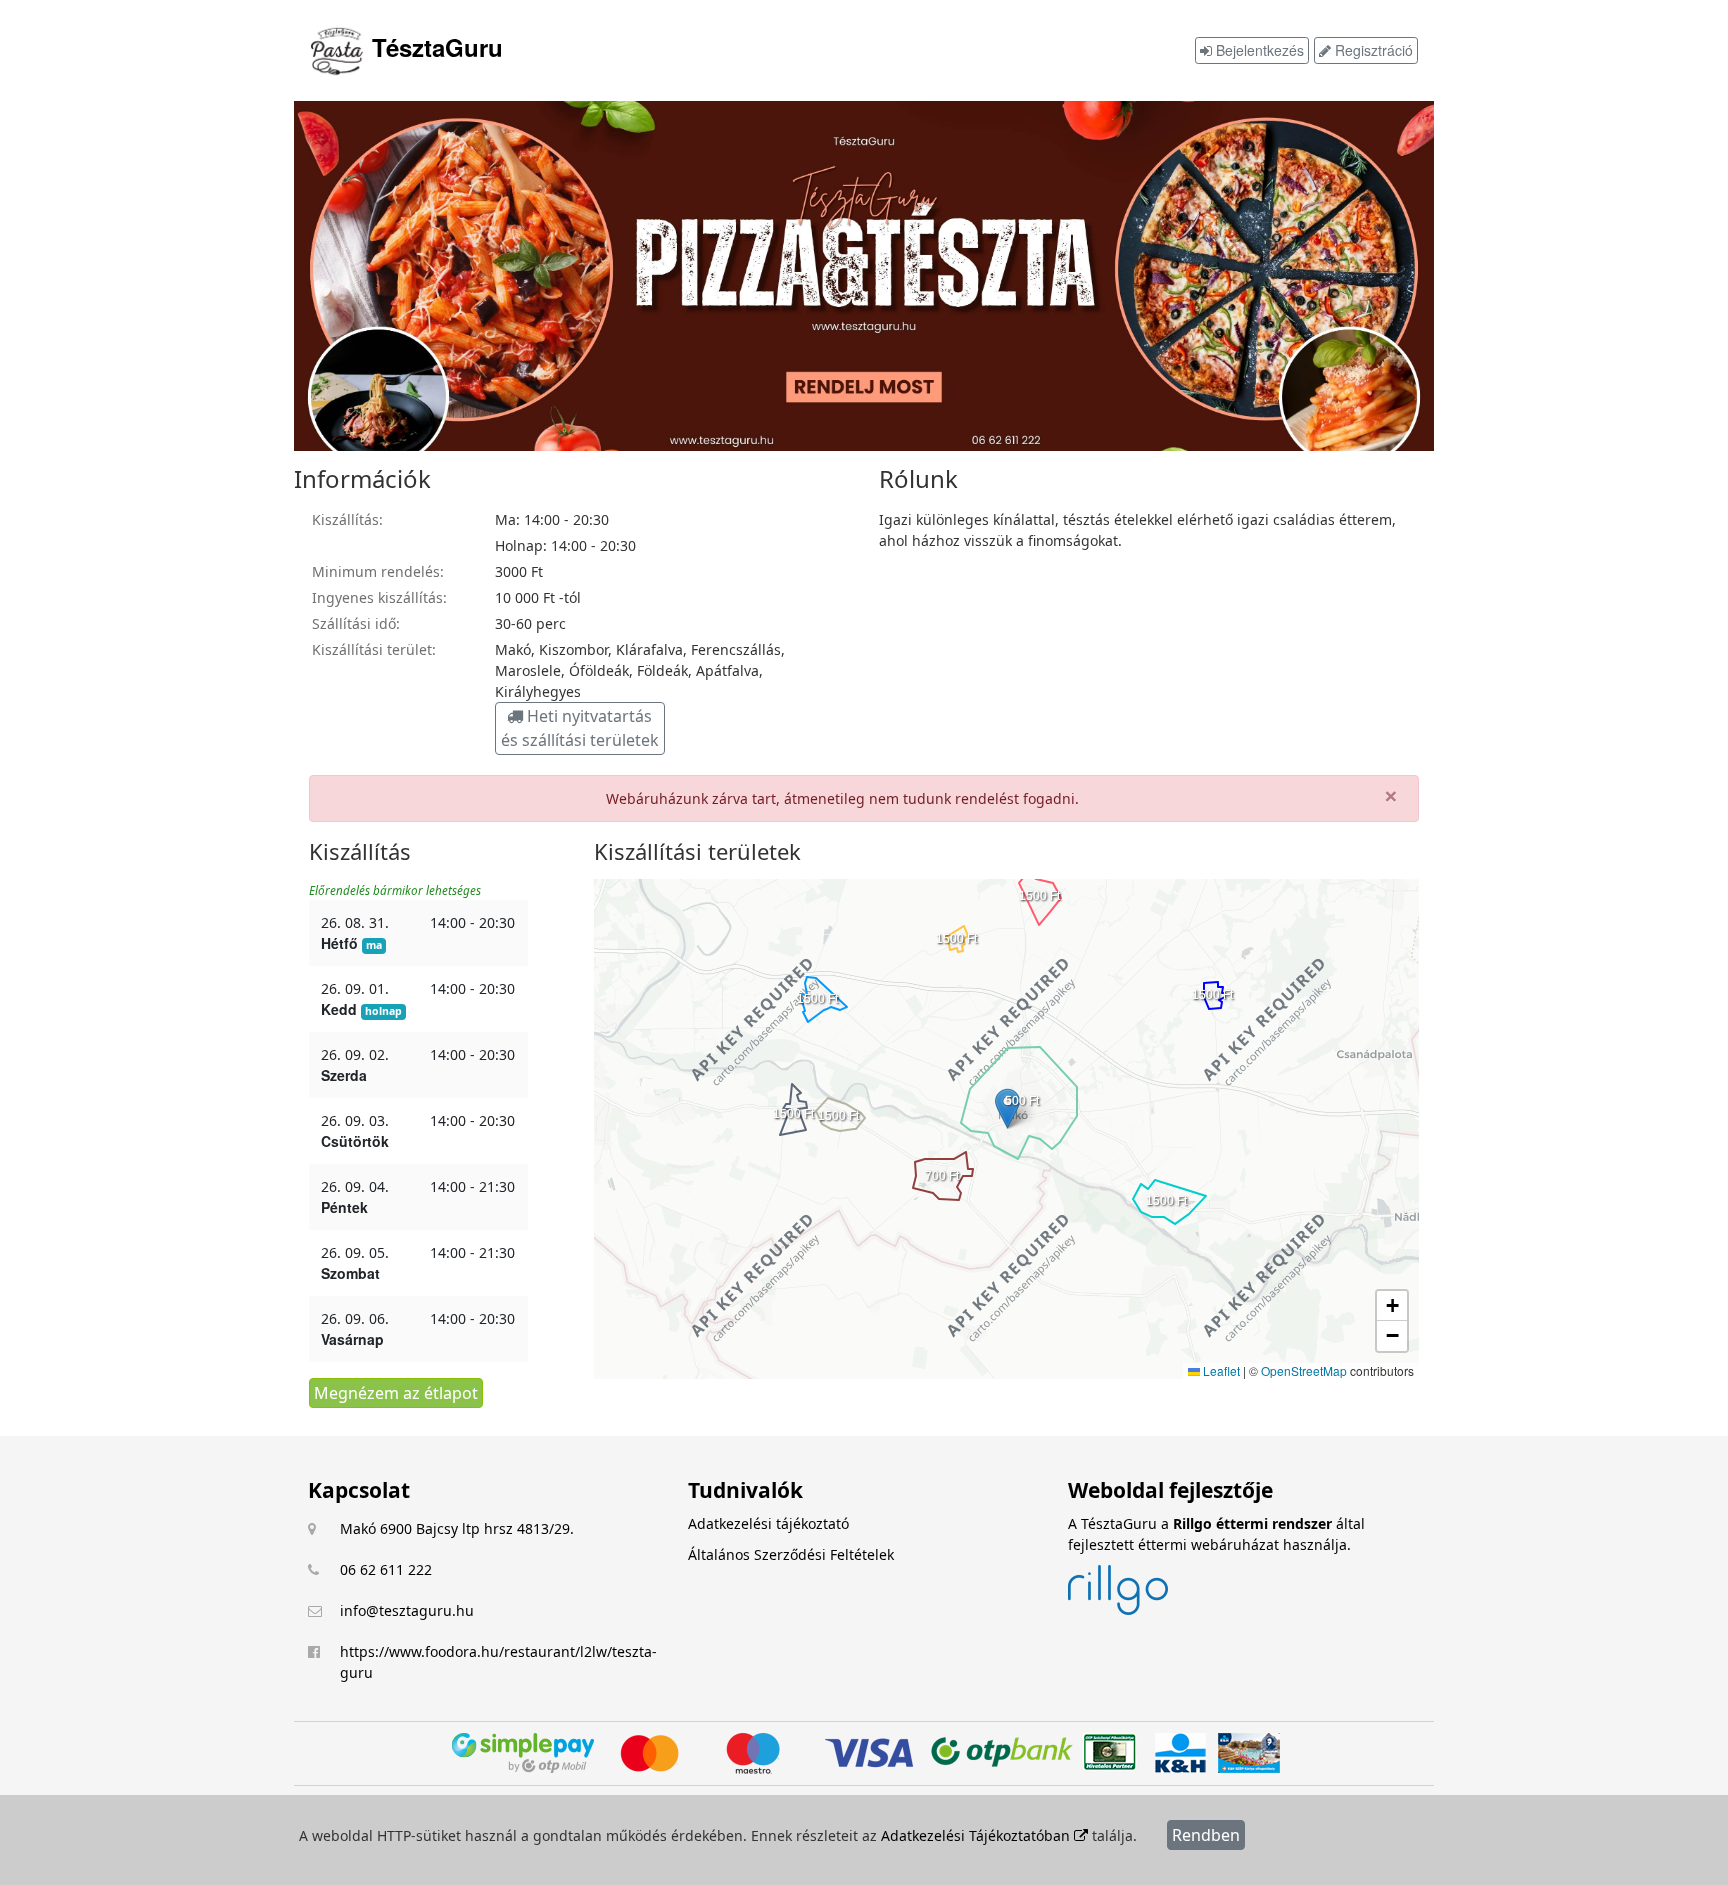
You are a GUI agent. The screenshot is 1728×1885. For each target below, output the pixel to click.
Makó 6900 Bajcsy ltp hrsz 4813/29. (457, 1528)
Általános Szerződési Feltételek (791, 1554)
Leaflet (1220, 1370)
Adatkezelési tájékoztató (768, 1523)
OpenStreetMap (1304, 1370)
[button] (1007, 1108)
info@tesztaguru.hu (407, 1610)
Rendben (1206, 1835)
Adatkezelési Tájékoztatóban (977, 1835)
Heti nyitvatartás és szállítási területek (580, 728)
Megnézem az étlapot (396, 1393)
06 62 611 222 (386, 1569)
